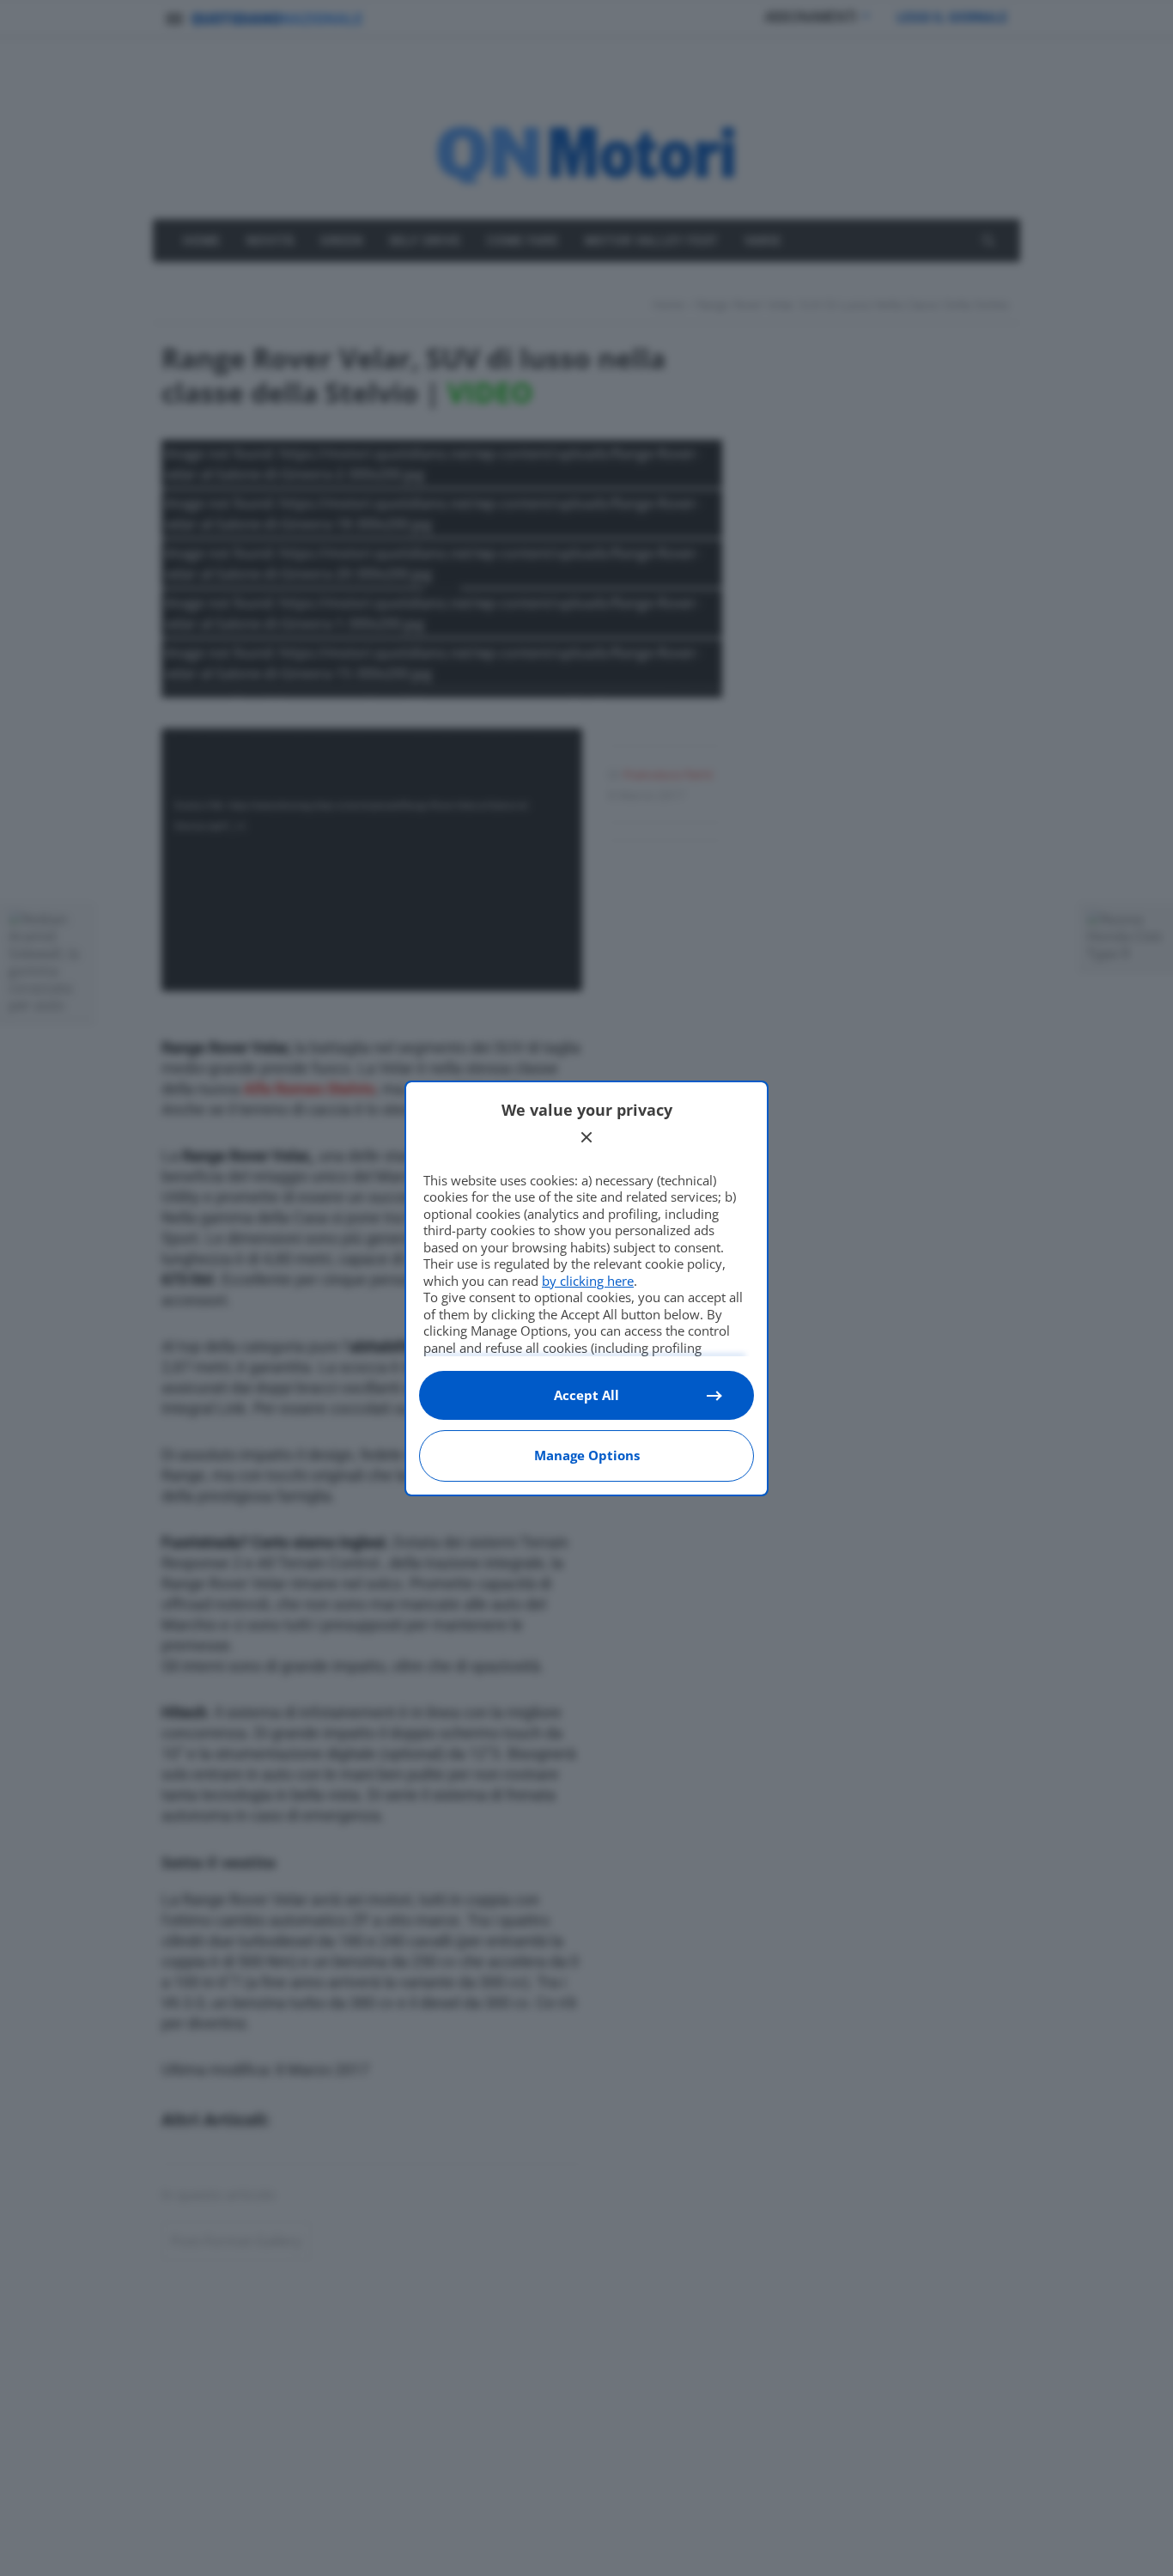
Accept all (586, 1395)
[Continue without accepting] (586, 1137)
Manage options (587, 1455)
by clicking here (588, 1281)
